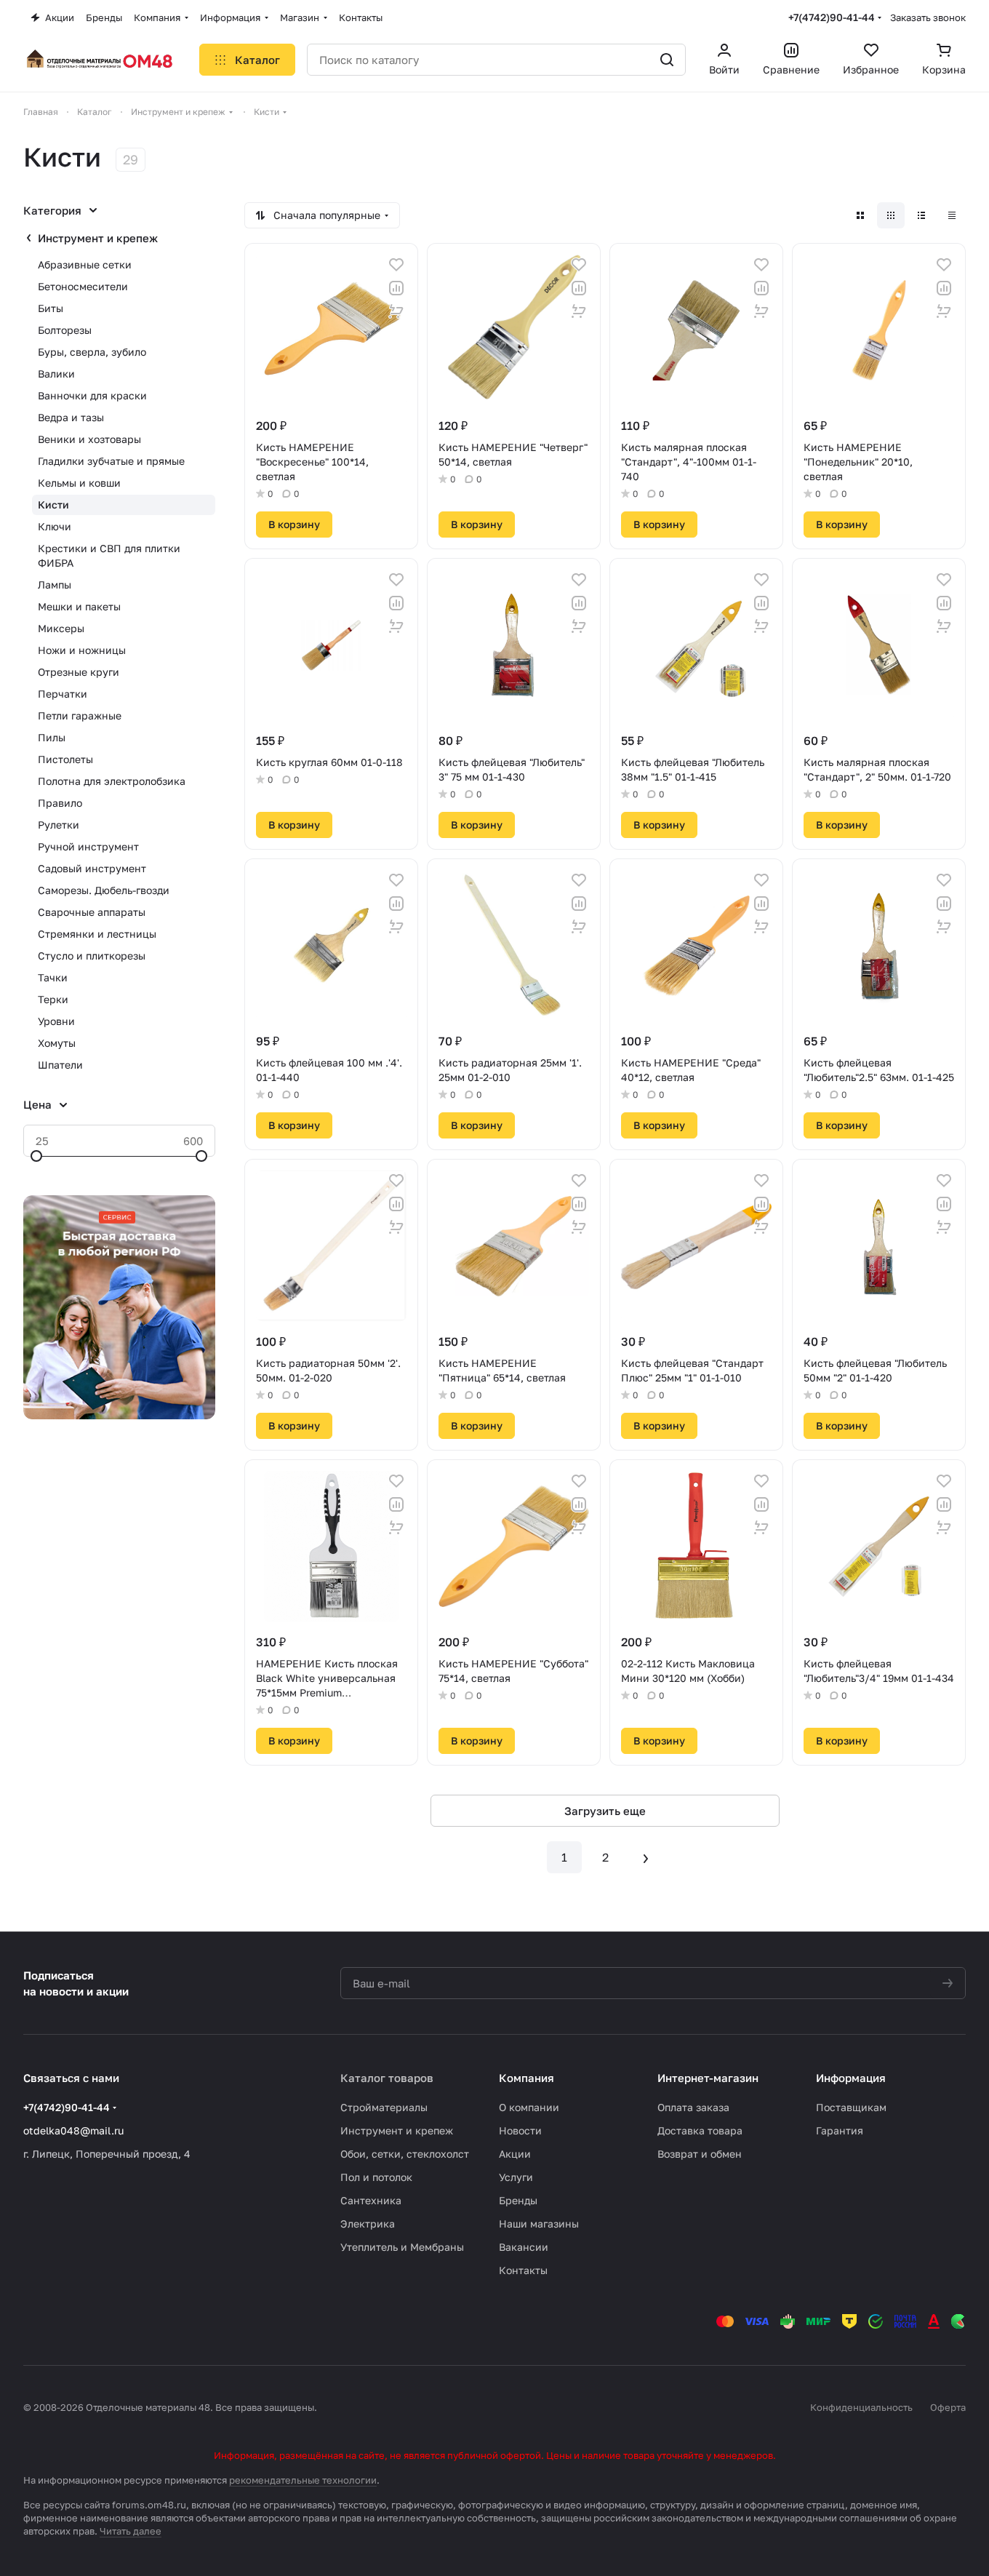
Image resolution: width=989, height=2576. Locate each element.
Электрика (368, 2224)
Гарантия (840, 2130)
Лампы (55, 585)
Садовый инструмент (92, 868)
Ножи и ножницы (82, 650)
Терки (53, 999)
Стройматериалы (384, 2107)
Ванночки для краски (92, 395)
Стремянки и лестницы (97, 934)
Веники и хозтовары (89, 439)
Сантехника (371, 2200)
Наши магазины (539, 2224)
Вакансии (524, 2247)
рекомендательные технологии (303, 2480)
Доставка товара (700, 2130)
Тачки (53, 977)
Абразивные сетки (85, 264)
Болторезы (65, 330)
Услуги (516, 2177)
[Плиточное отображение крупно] (860, 215)
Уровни (56, 1021)
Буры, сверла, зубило (92, 352)
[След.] (646, 1857)
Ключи (55, 526)
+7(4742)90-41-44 (832, 17)
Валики (56, 374)
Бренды (518, 2200)
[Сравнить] (396, 288)
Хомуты (57, 1043)
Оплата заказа (693, 2107)
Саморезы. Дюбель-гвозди (104, 890)
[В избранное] (396, 265)
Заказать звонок (928, 17)
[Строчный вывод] (921, 215)
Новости (520, 2130)
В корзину (294, 524)
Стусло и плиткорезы (92, 956)
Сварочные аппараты (92, 912)
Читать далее (131, 2531)
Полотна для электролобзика (112, 781)
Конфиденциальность (861, 2407)
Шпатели (60, 1065)
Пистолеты (65, 759)
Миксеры (61, 628)
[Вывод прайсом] (952, 215)
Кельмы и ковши (79, 483)
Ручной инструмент (88, 846)
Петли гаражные (80, 715)
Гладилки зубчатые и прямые (111, 461)
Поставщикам (851, 2107)
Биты (51, 308)
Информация (851, 2078)
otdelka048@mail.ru (73, 2130)
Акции (515, 2154)
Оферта (948, 2407)
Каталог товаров (387, 2078)
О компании (529, 2107)
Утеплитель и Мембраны (402, 2247)
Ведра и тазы (71, 417)
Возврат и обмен (700, 2154)
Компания (526, 2078)
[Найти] (667, 60)
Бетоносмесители (83, 286)
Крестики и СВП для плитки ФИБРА (109, 555)
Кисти (53, 505)
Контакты (523, 2270)
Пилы (52, 737)
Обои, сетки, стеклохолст (405, 2154)
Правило (60, 803)
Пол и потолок (376, 2177)
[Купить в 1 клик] (396, 311)
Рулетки (59, 825)
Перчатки (63, 694)
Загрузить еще (605, 1811)
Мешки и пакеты (79, 606)
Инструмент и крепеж (98, 238)
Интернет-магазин (708, 2078)
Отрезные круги (79, 672)
